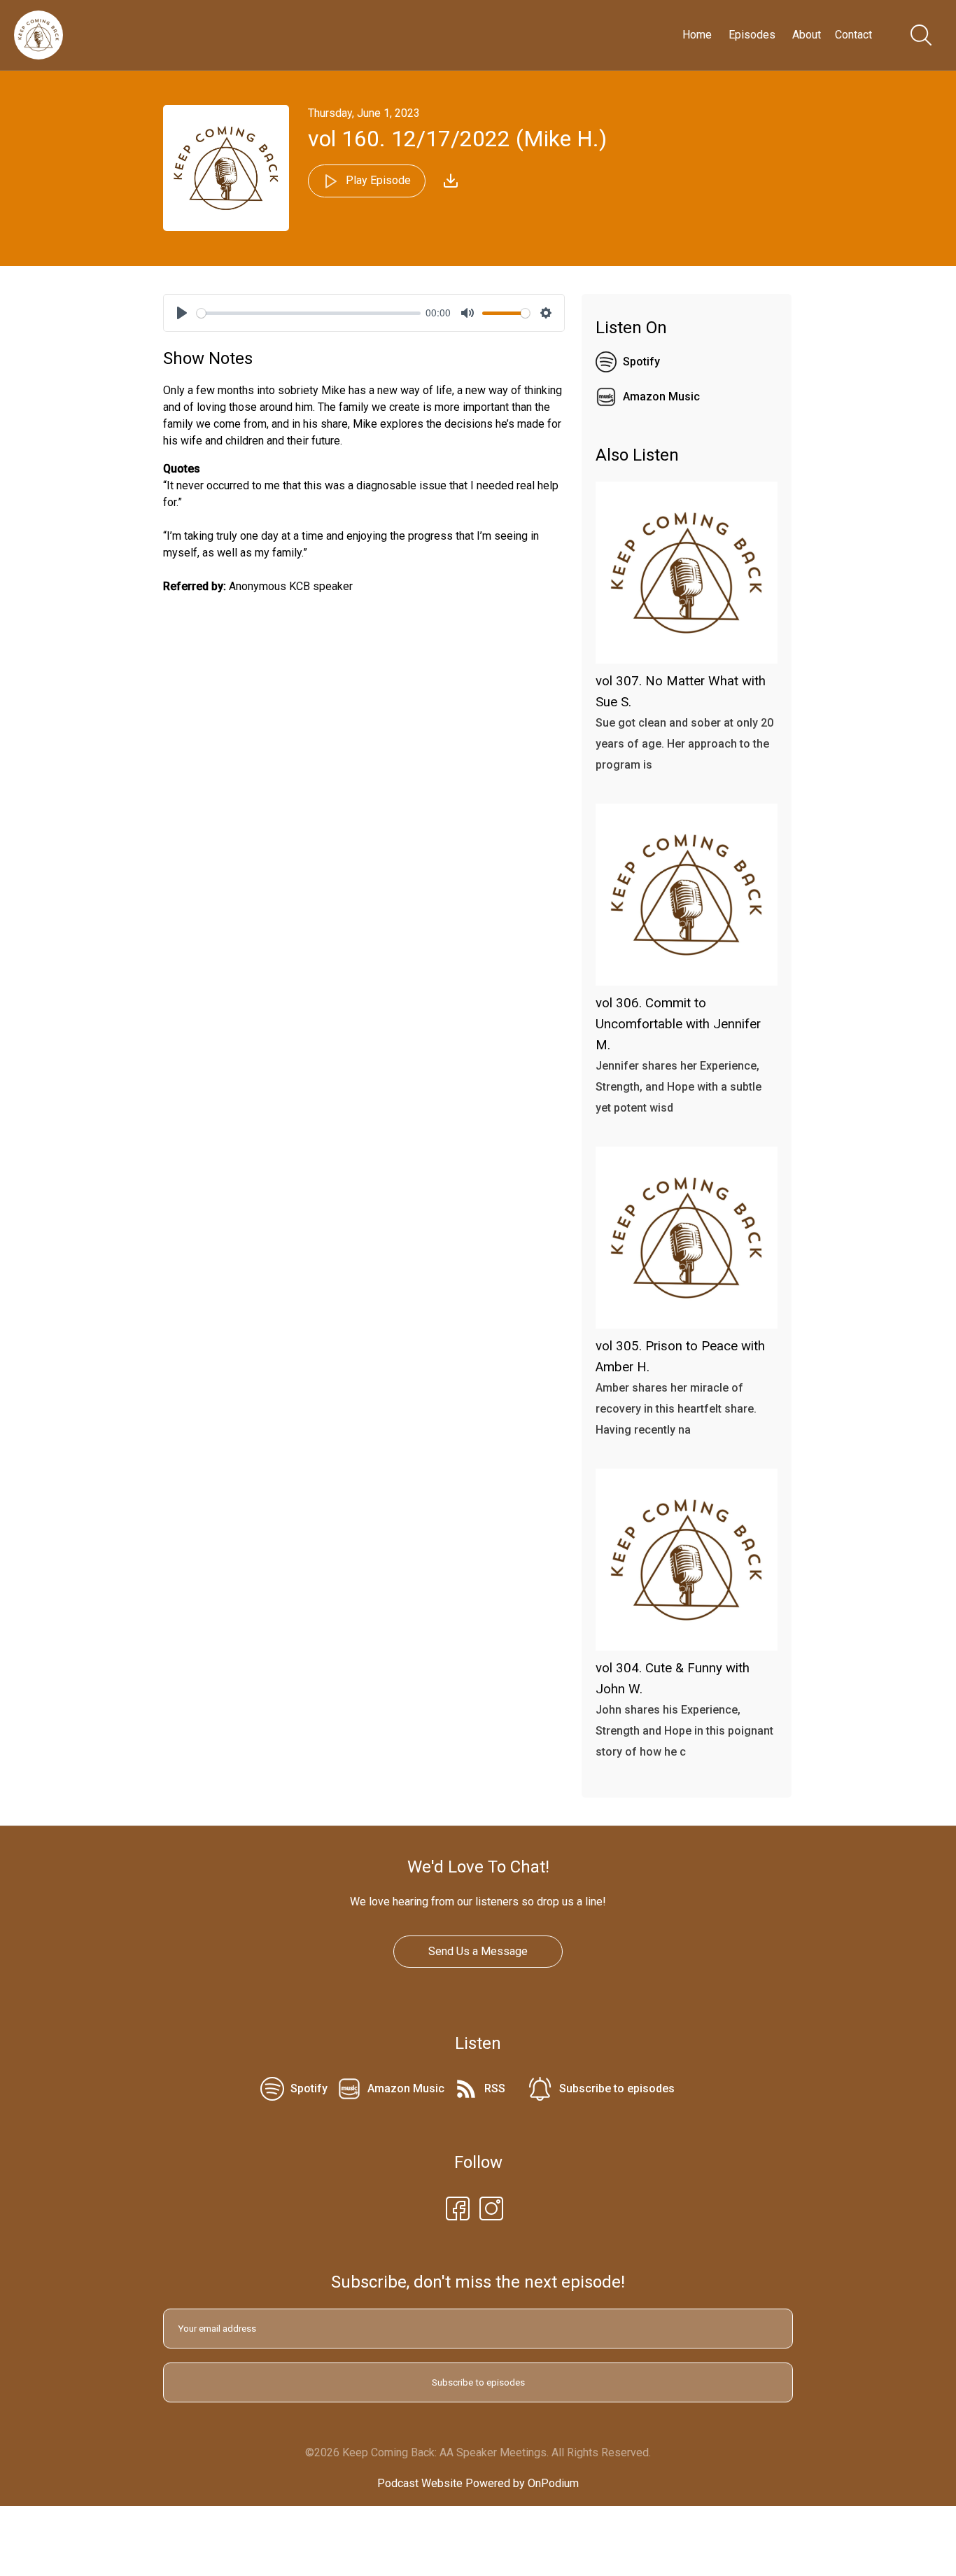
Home (697, 35)
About (807, 35)
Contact (853, 35)
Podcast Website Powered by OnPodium (478, 2483)
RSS (495, 2088)
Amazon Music (661, 397)
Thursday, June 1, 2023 (364, 113)
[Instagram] (491, 2207)
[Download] (451, 181)
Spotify (641, 362)
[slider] (309, 313)
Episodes (752, 35)
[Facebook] (458, 2207)
